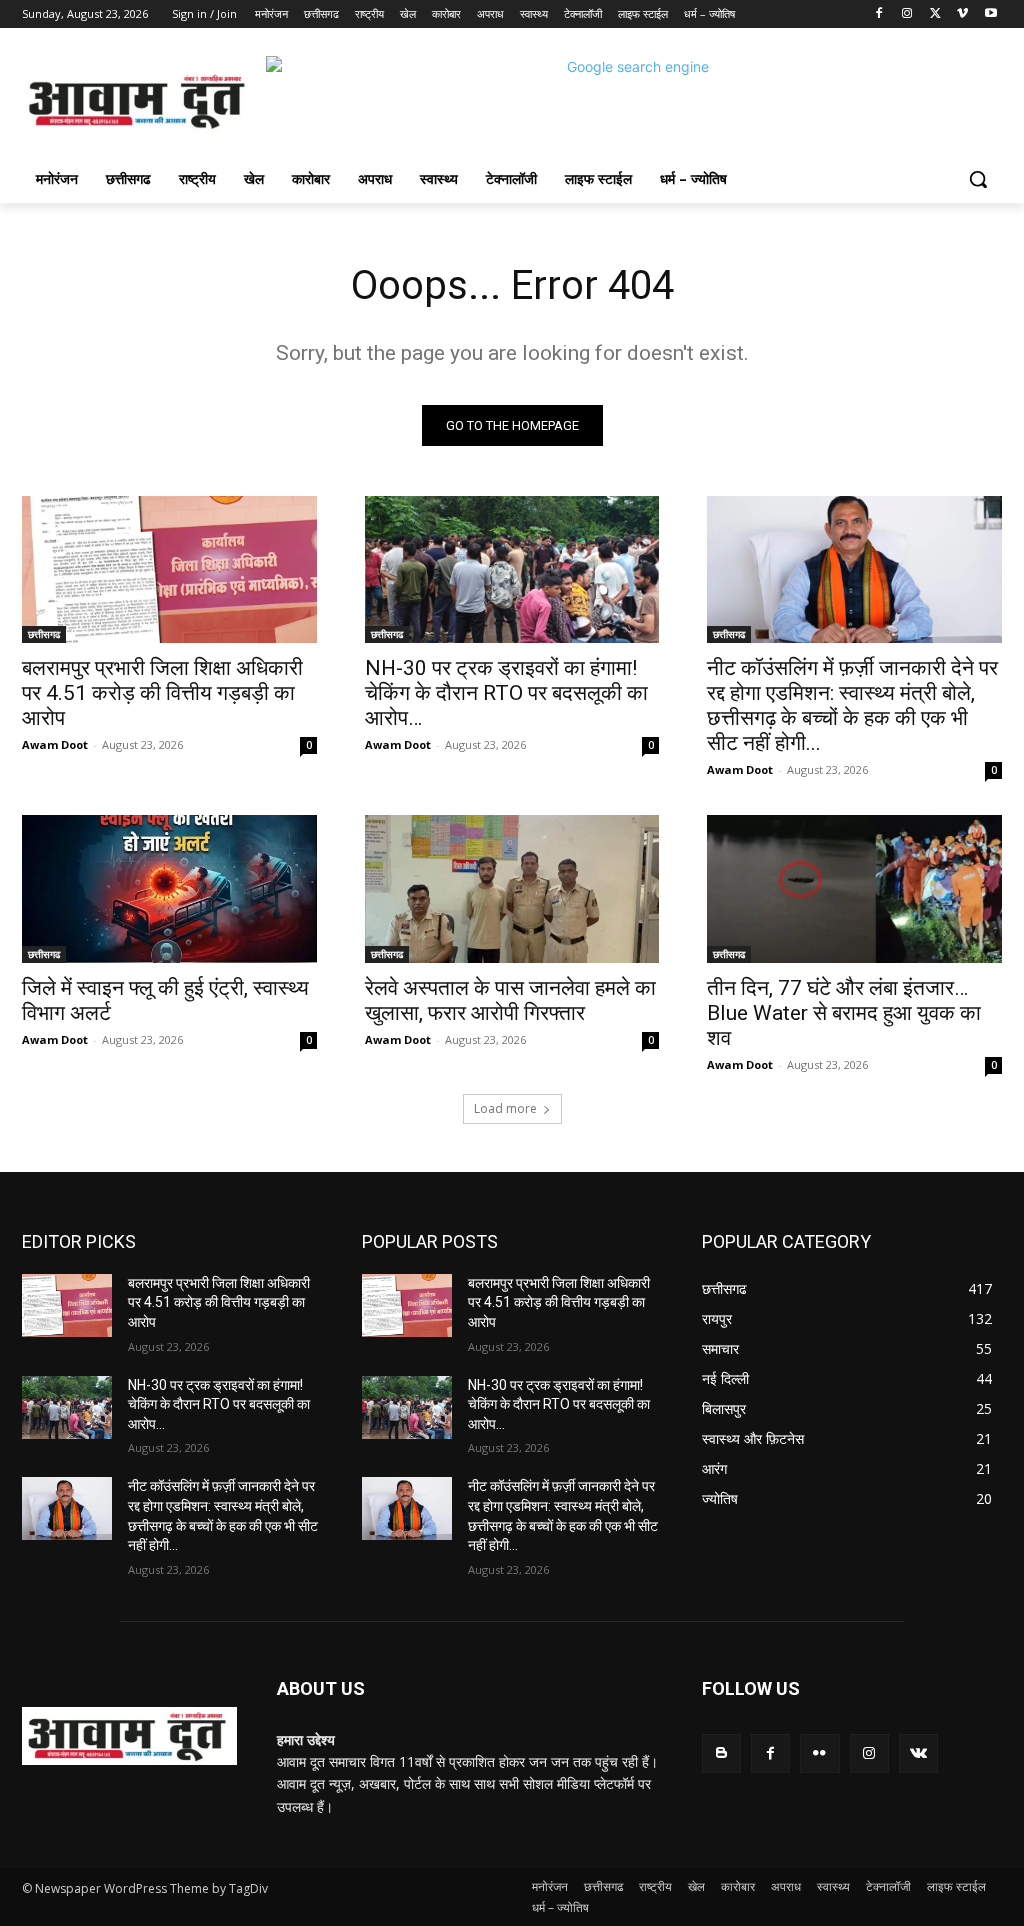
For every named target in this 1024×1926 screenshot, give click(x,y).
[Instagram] (907, 14)
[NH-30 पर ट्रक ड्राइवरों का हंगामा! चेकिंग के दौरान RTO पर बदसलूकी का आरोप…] (512, 569)
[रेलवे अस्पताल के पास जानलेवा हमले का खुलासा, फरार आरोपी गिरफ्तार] (512, 888)
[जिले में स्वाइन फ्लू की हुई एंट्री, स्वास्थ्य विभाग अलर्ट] (169, 888)
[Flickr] (819, 1753)
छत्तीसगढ (44, 634)
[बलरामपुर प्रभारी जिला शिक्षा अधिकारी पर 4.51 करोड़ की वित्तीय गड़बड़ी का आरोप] (169, 569)
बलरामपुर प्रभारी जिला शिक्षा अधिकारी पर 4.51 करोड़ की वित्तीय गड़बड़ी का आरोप (162, 693)
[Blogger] (721, 1753)
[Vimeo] (962, 14)
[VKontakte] (918, 1753)
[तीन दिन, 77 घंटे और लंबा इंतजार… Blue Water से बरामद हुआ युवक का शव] (854, 888)
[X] (935, 14)
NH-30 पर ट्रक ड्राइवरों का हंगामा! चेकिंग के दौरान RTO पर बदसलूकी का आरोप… (506, 693)
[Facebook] (879, 14)
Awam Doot (55, 744)
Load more (505, 1108)
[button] (978, 179)
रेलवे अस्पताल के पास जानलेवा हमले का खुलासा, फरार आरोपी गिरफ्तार (510, 1000)
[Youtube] (990, 14)
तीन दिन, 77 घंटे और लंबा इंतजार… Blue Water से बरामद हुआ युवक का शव (844, 1013)
